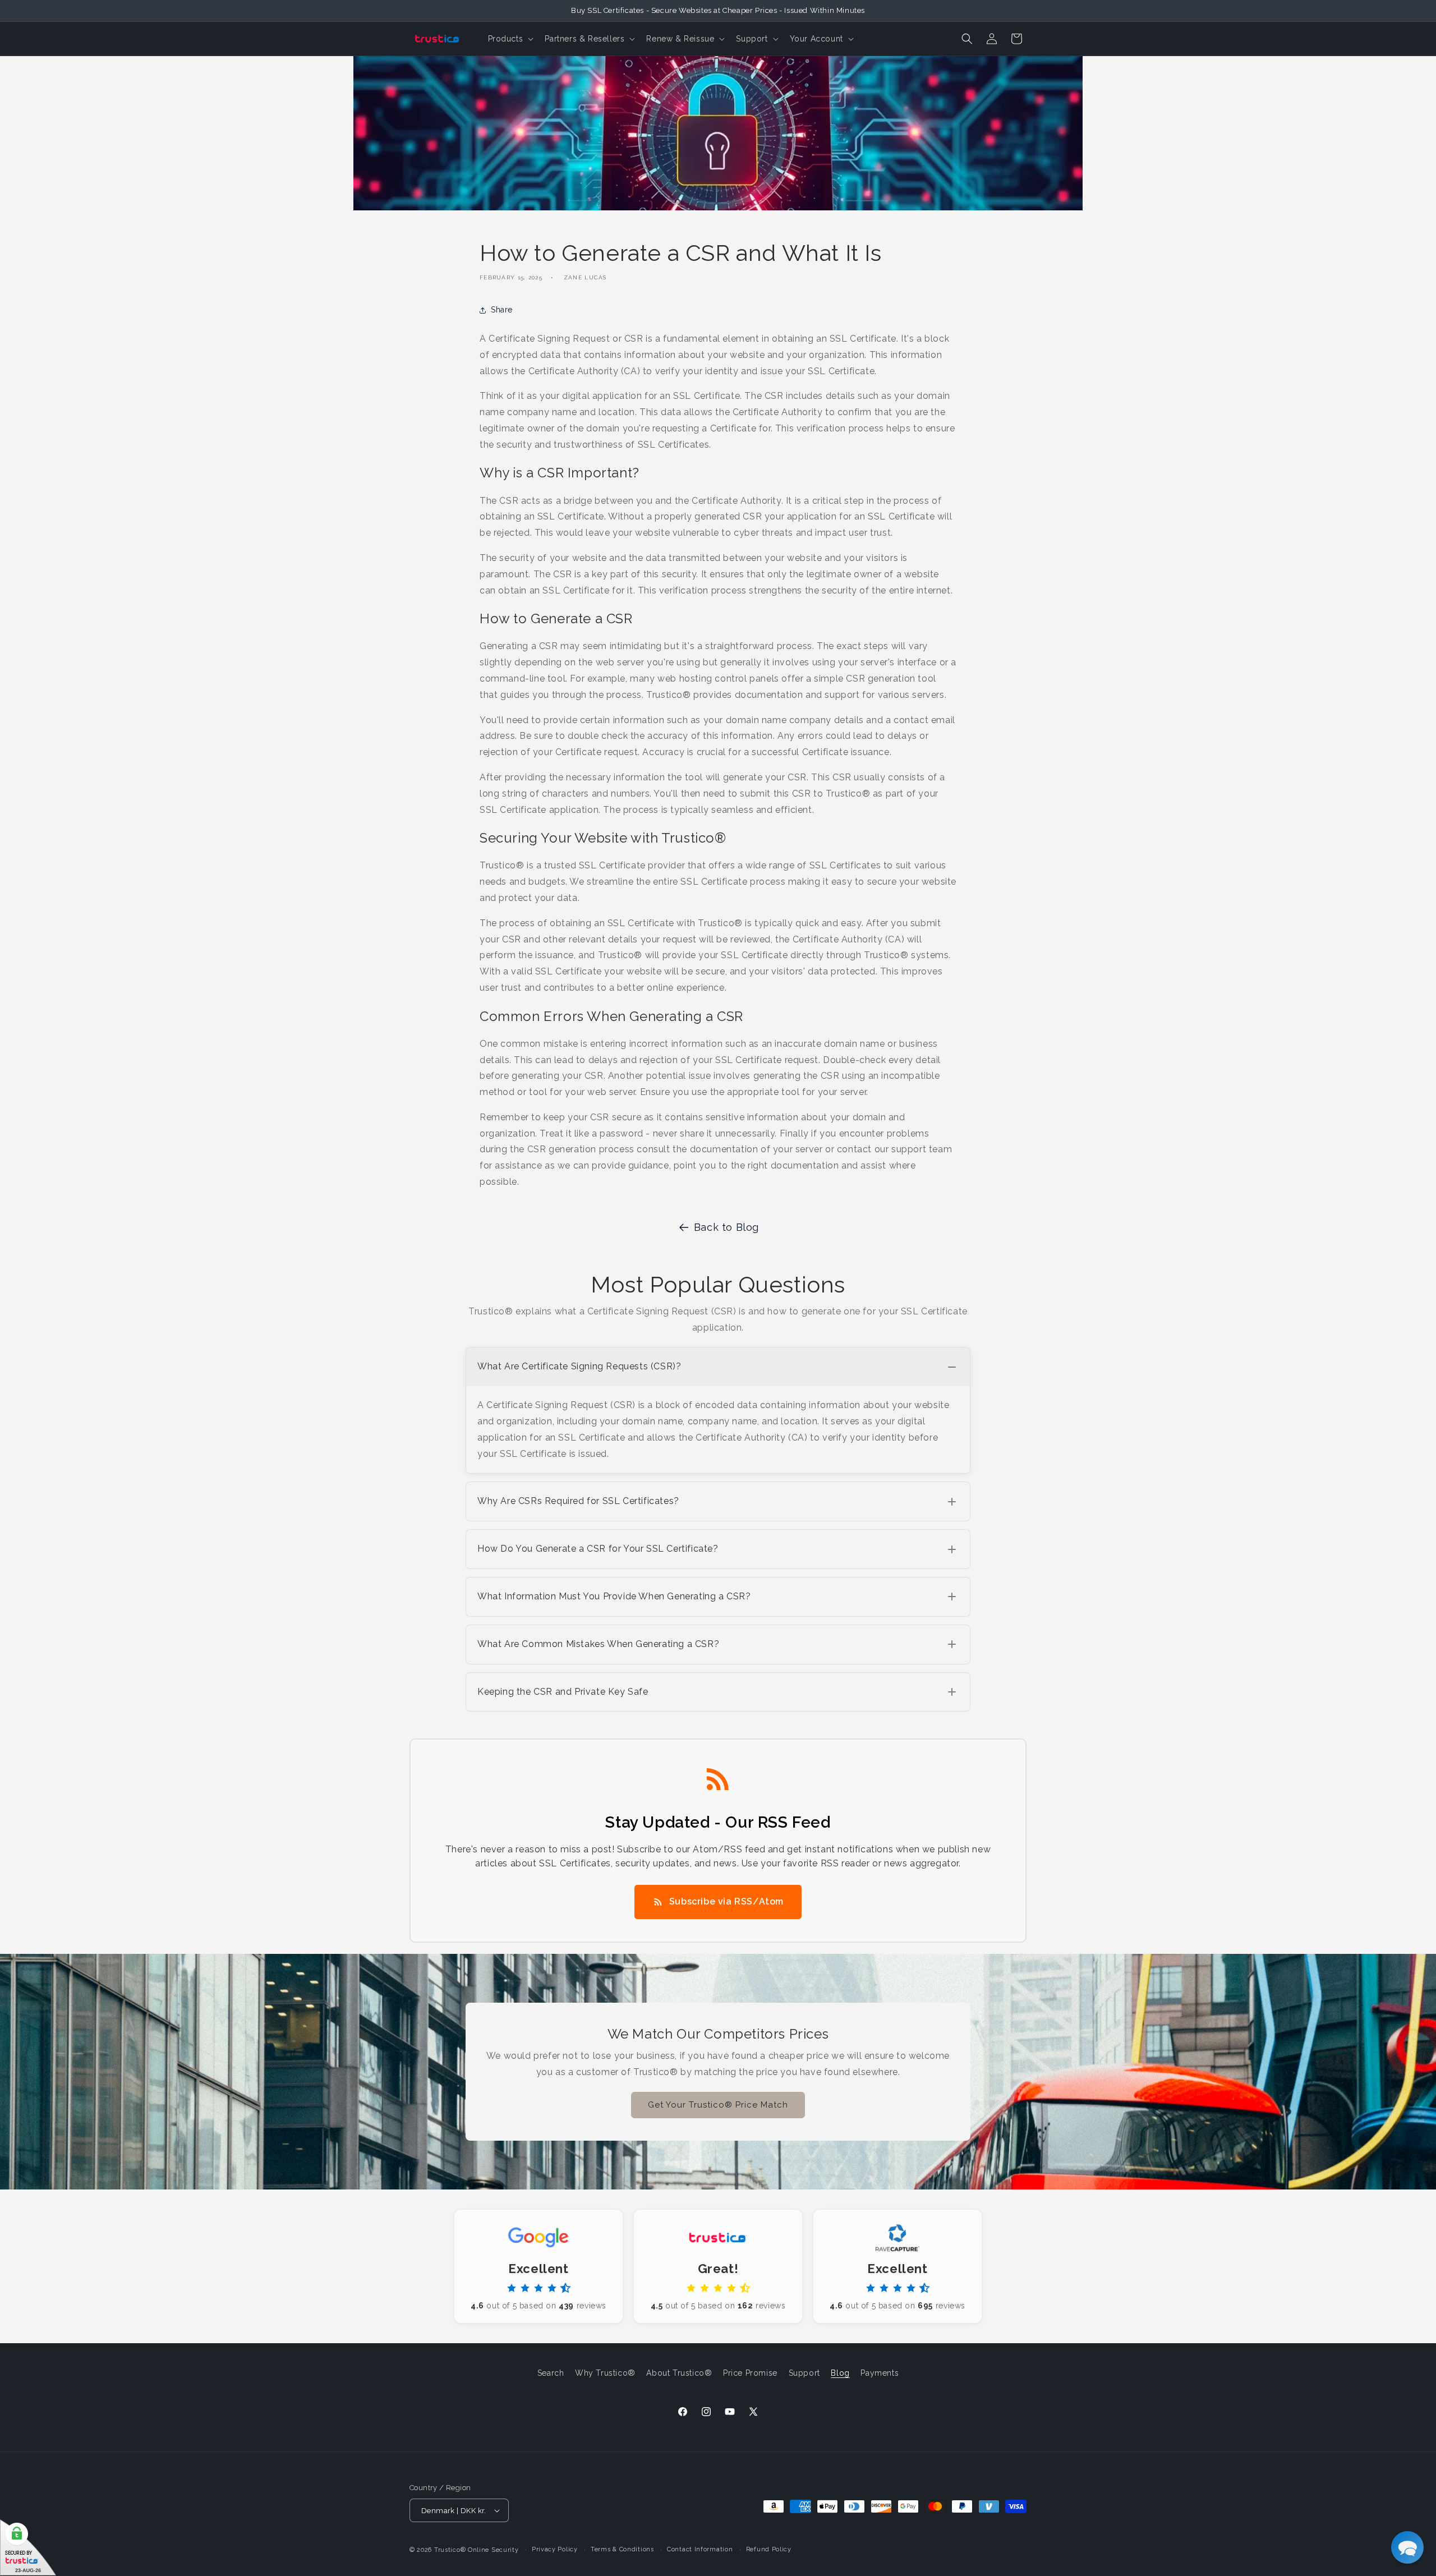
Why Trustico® (605, 2373)
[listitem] (718, 1410)
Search (551, 2373)
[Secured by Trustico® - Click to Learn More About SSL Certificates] (28, 2548)
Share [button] (502, 310)
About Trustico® (679, 2373)
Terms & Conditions (622, 2549)
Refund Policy (769, 2549)
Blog (840, 2373)
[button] (510, 39)
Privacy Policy (555, 2549)
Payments (880, 2373)
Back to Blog (726, 1227)
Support (804, 2373)
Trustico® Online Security (477, 2550)
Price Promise (750, 2373)
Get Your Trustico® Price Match (718, 2105)
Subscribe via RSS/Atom (726, 1901)
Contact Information (700, 2549)
